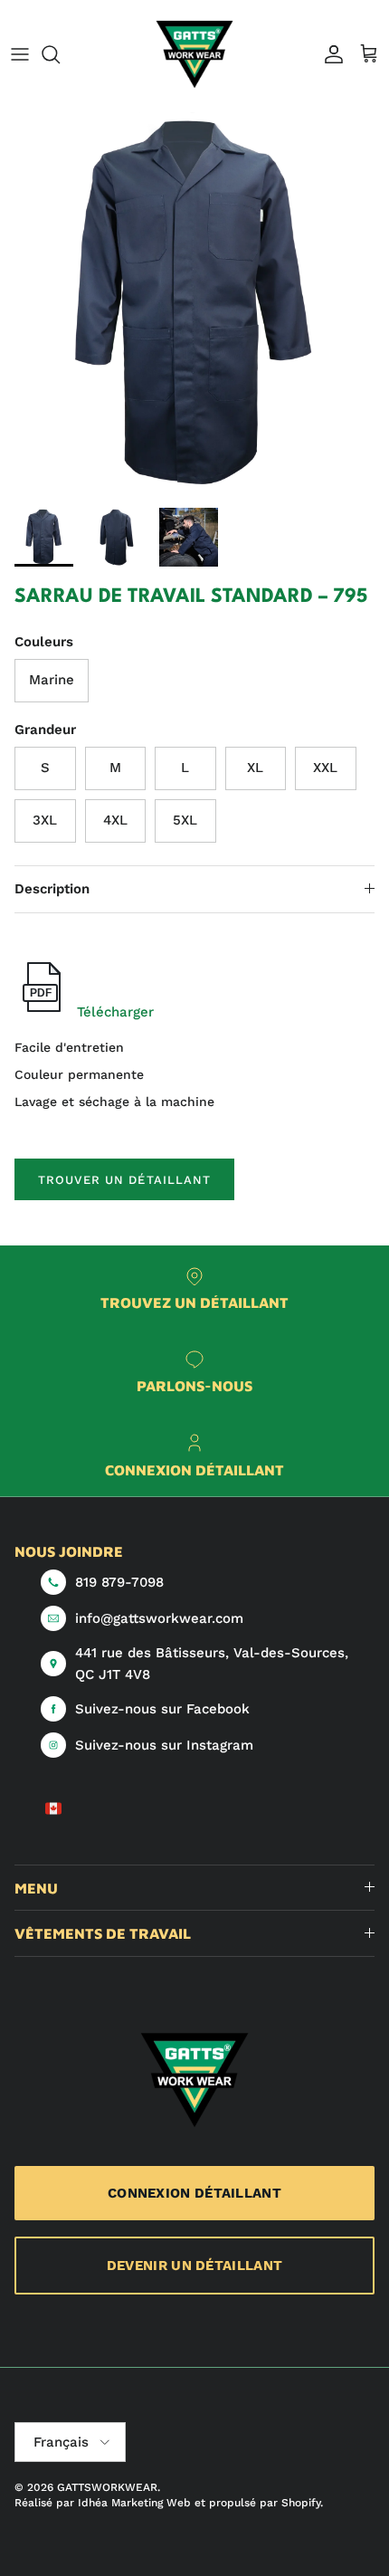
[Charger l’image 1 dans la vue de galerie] (194, 304)
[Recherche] (60, 54)
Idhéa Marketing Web (134, 2503)
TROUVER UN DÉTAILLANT (124, 1180)
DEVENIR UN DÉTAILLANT (194, 2266)
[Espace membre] (329, 54)
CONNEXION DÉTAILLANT (194, 2193)
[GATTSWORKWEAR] (194, 54)
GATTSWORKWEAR (107, 2487)
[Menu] (20, 54)
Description (52, 889)
